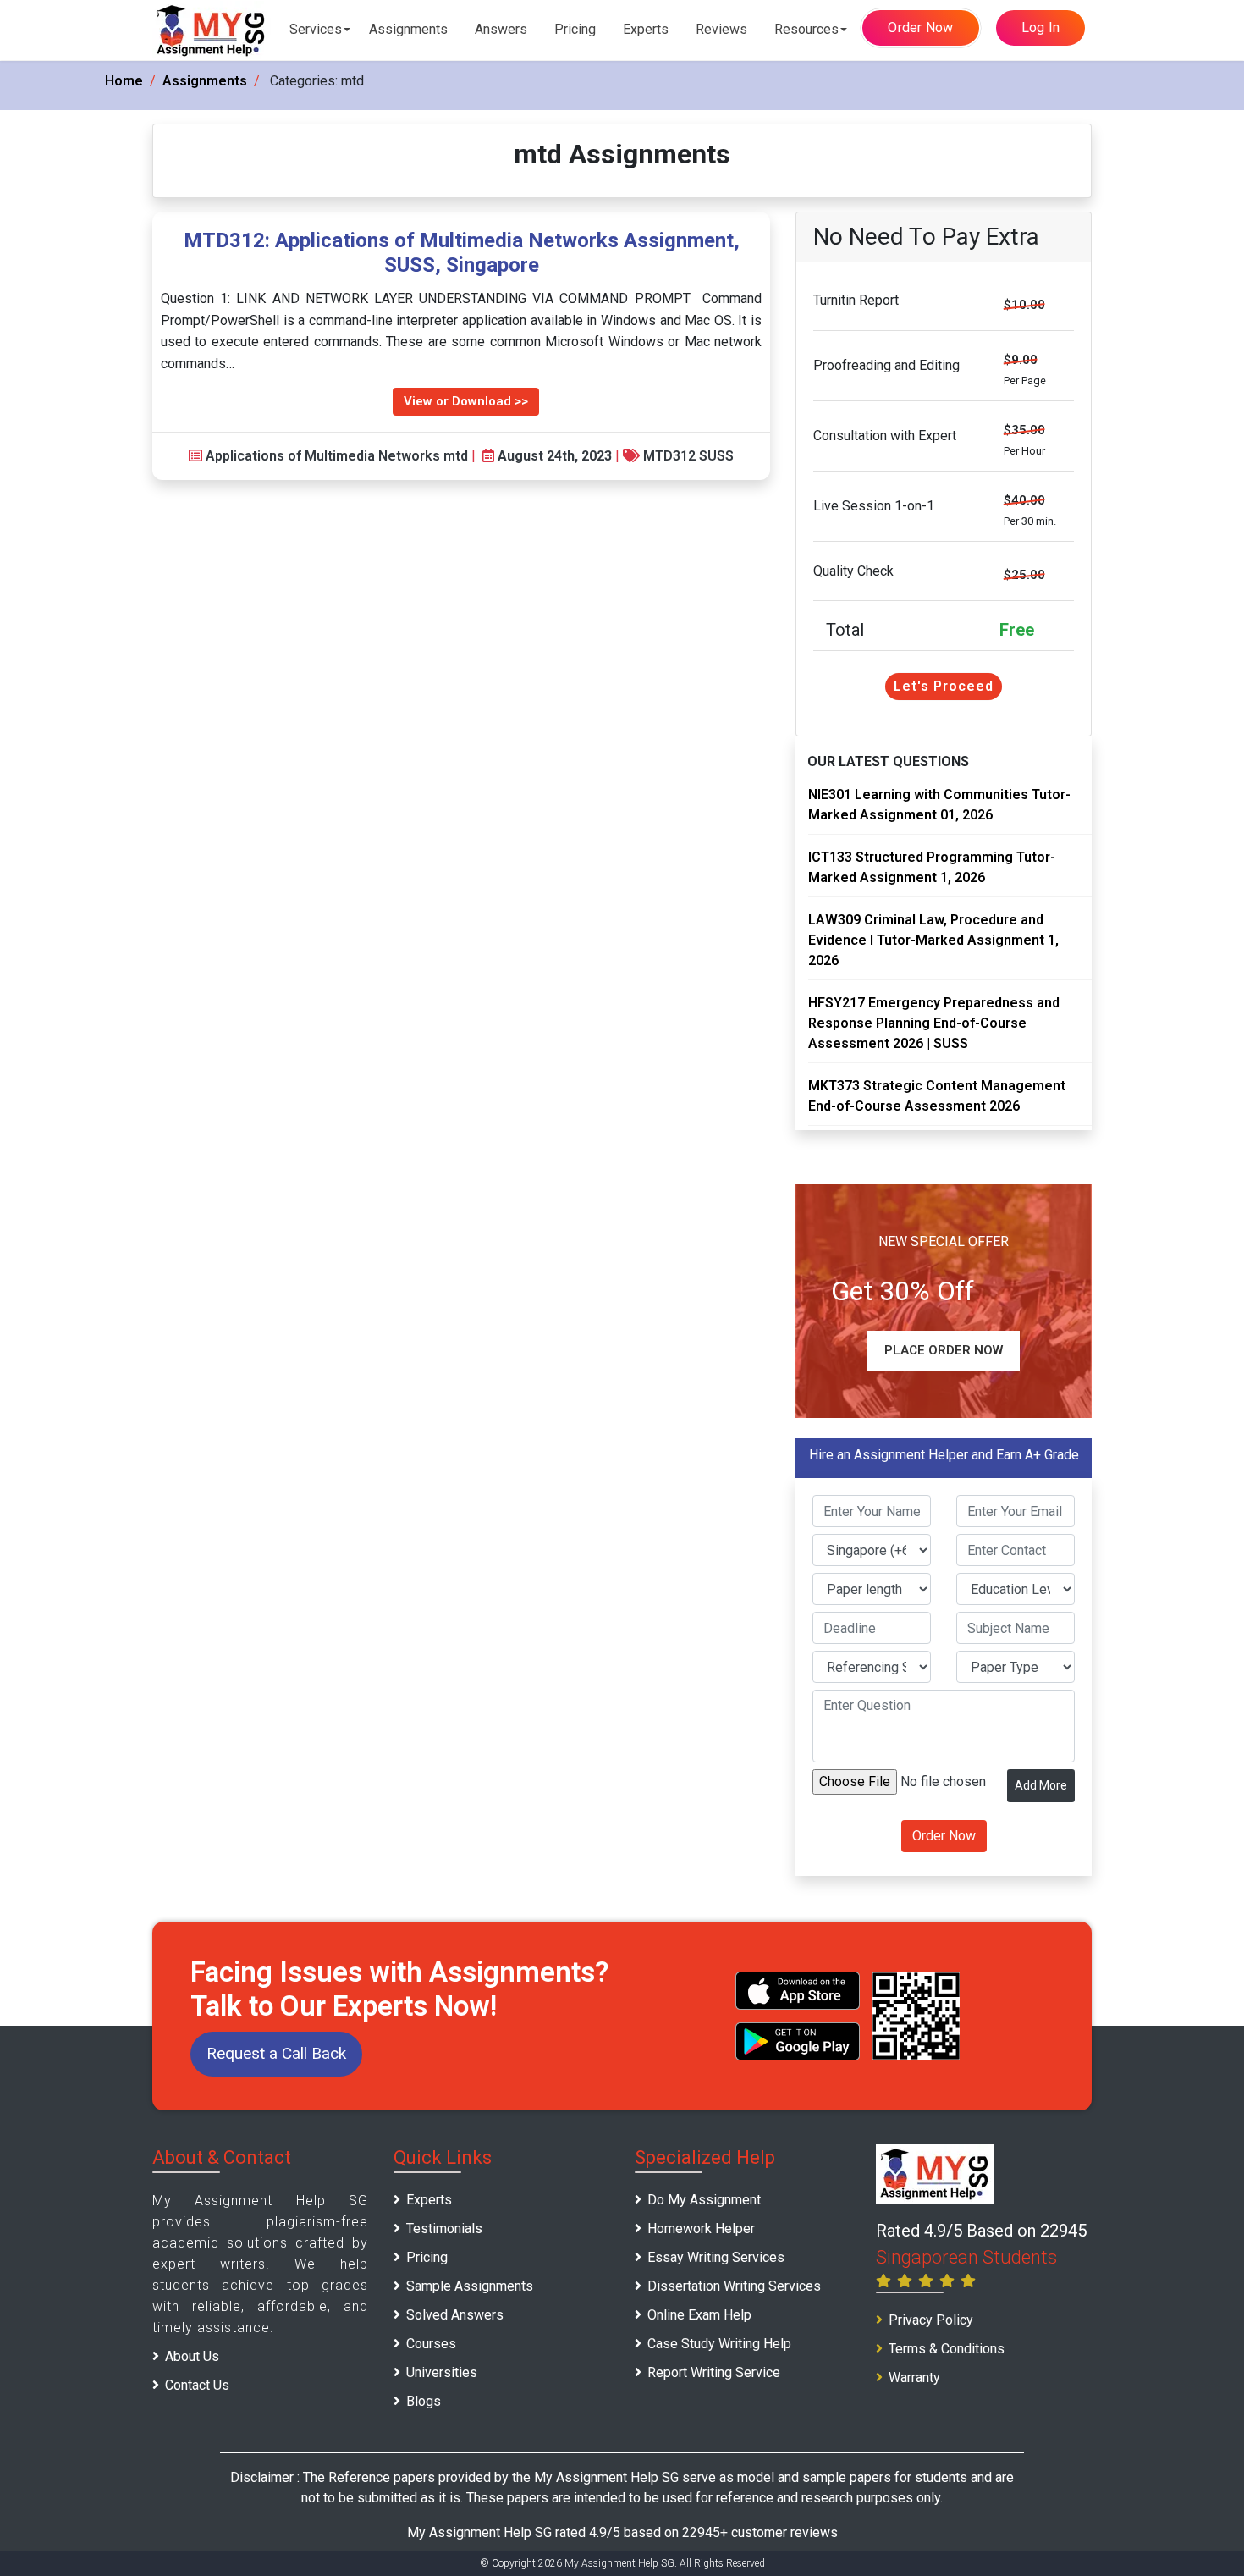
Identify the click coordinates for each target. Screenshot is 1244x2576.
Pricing (575, 29)
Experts (646, 29)
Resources (806, 29)
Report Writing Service (714, 2372)
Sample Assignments (470, 2286)
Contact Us (197, 2385)
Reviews (721, 29)
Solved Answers (455, 2315)
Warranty (914, 2377)
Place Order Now (944, 1350)
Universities (442, 2372)
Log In (1041, 28)
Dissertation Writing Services (734, 2286)
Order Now (920, 28)
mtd (456, 456)
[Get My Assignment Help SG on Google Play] (798, 2041)
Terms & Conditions (947, 2349)
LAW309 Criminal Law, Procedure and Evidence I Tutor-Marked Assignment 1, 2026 (933, 940)
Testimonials (444, 2228)
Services (316, 29)
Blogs (424, 2401)
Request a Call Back (276, 2053)
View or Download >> (466, 401)
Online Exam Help (699, 2315)
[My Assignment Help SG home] (212, 30)
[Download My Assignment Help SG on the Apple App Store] (798, 1991)
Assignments (408, 29)
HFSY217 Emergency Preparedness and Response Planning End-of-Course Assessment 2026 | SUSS (934, 1023)
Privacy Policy (931, 2320)
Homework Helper (701, 2228)
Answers (501, 29)
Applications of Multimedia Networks (323, 456)
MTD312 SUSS (688, 456)
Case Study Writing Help (719, 2344)
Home (124, 81)
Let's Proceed (944, 686)
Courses (431, 2344)
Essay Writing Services (716, 2257)
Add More (1041, 1785)
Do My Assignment (704, 2200)
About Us (192, 2356)
